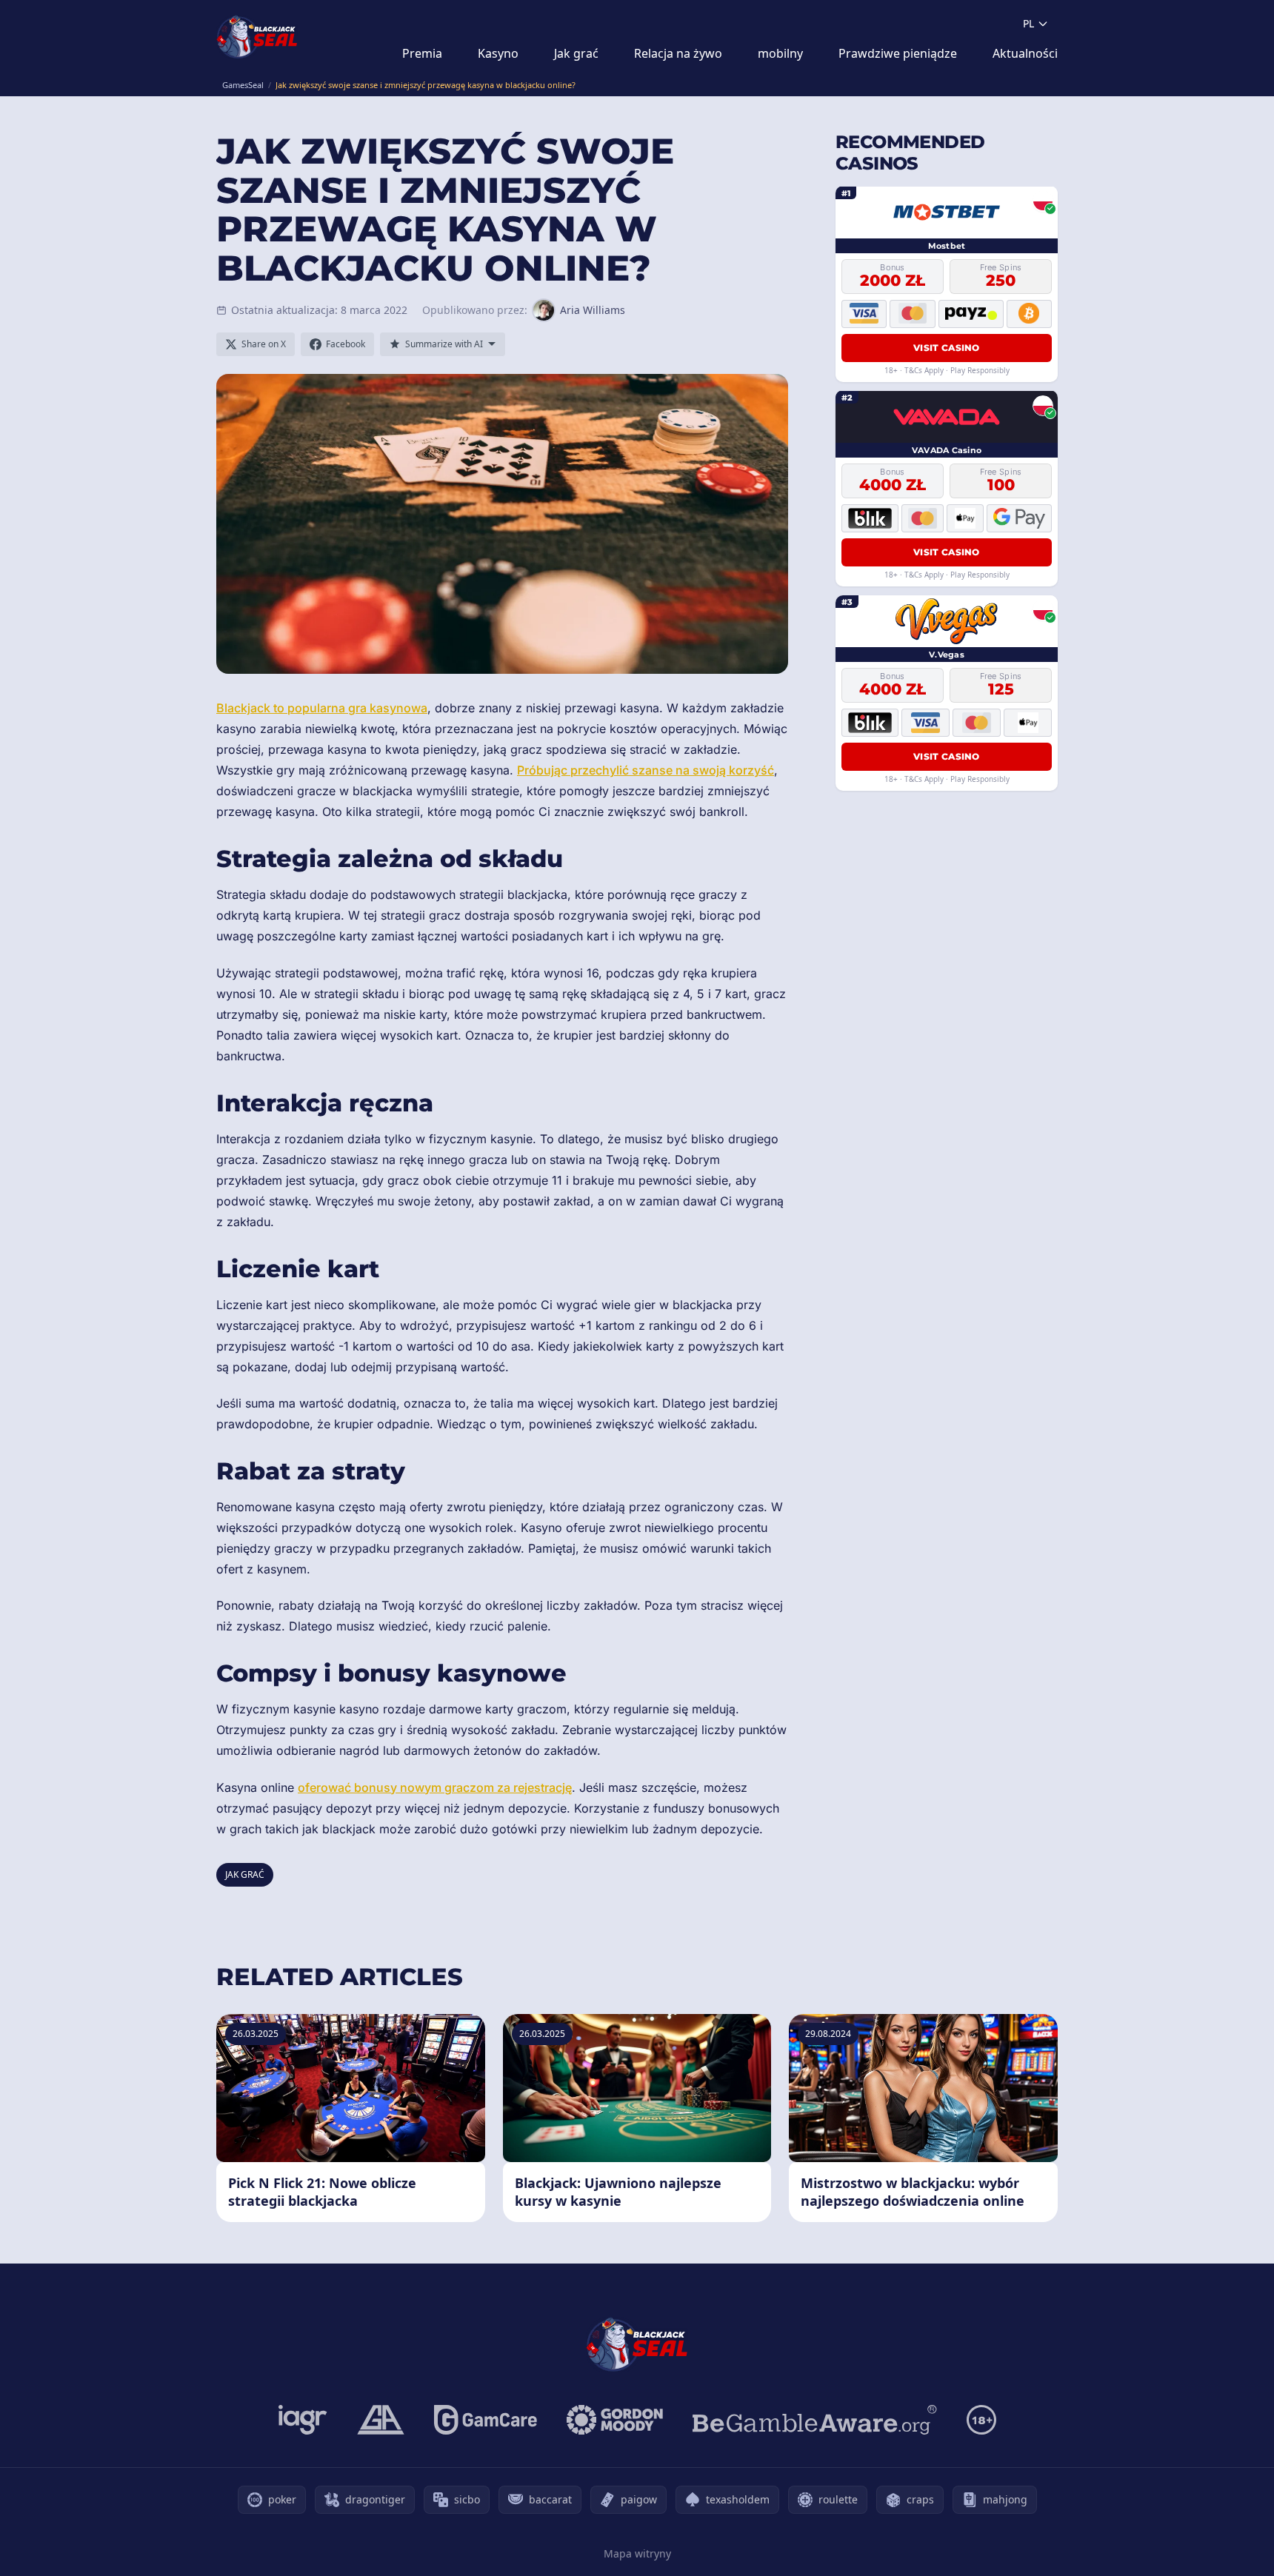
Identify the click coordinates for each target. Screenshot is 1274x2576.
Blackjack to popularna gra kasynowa (322, 708)
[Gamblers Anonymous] (381, 2420)
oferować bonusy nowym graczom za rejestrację (435, 1787)
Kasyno (498, 53)
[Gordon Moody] (615, 2420)
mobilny (780, 53)
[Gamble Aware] (815, 2420)
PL (1028, 23)
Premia (422, 53)
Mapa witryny (637, 2553)
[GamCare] (486, 2420)
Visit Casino (947, 347)
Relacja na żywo (678, 53)
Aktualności (1025, 53)
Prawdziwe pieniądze (898, 53)
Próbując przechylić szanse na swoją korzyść (646, 770)
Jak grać (576, 53)
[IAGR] (303, 2420)
